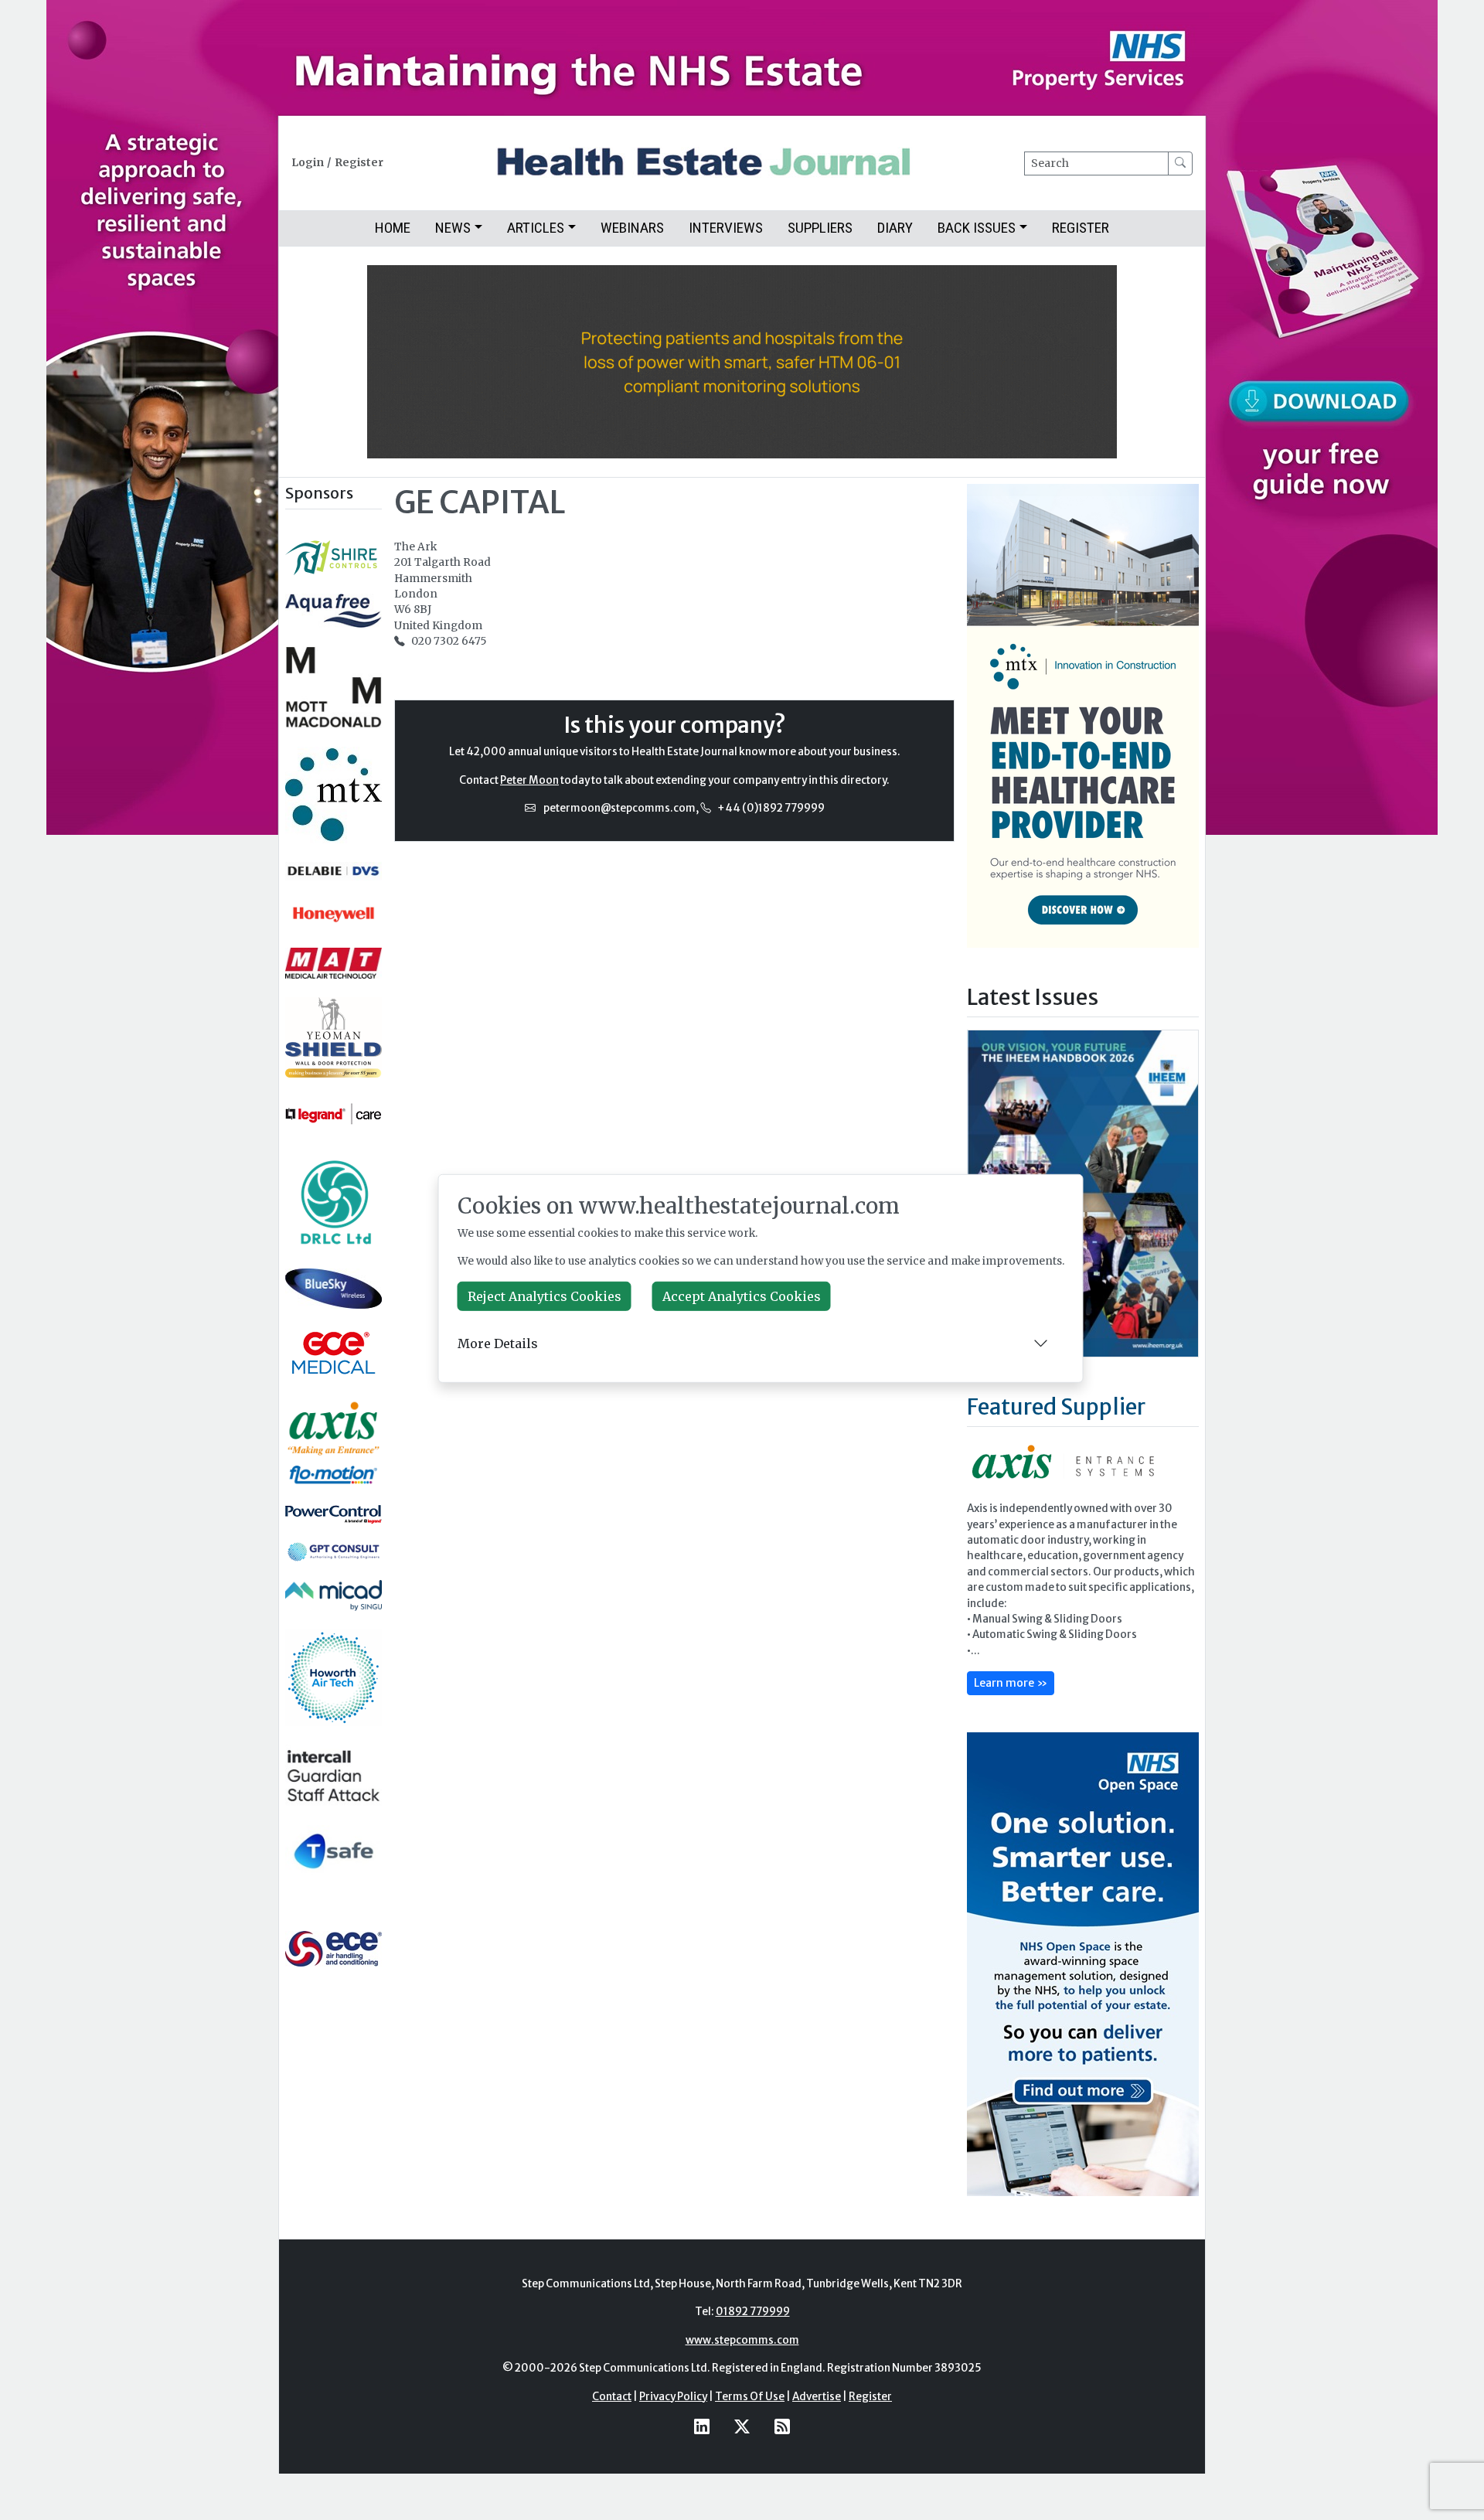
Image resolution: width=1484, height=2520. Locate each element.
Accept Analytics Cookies (742, 1296)
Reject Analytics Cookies (545, 1296)
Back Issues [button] (977, 228)
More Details (498, 1343)
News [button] (453, 228)
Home (393, 228)
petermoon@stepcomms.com (619, 808)
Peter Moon (529, 780)
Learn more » (1011, 1683)
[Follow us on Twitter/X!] (742, 2426)
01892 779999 (753, 2312)
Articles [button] (536, 228)
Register (359, 163)
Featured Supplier (1056, 1407)
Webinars (632, 228)
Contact (612, 2397)
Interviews (726, 228)
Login (308, 163)
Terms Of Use (750, 2397)
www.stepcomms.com (742, 2340)
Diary (895, 228)
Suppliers (820, 228)
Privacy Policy (673, 2397)
